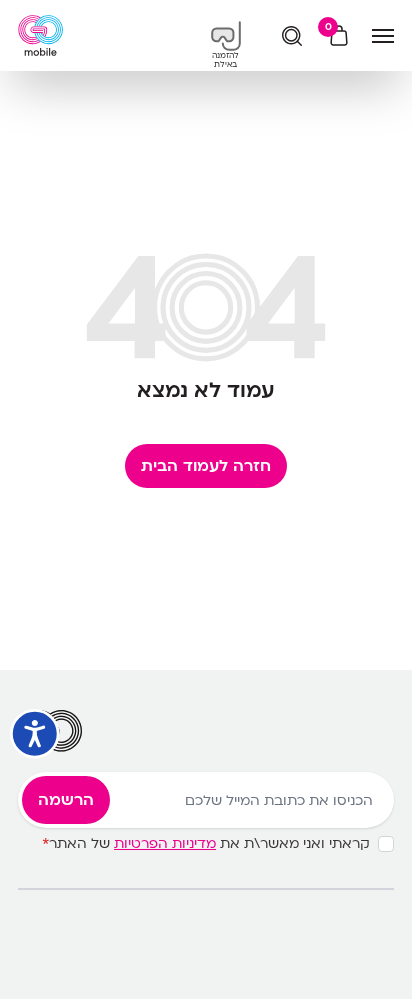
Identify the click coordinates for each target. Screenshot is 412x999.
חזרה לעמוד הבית (206, 466)
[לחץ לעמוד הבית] (40, 35)
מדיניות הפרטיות (165, 843)
